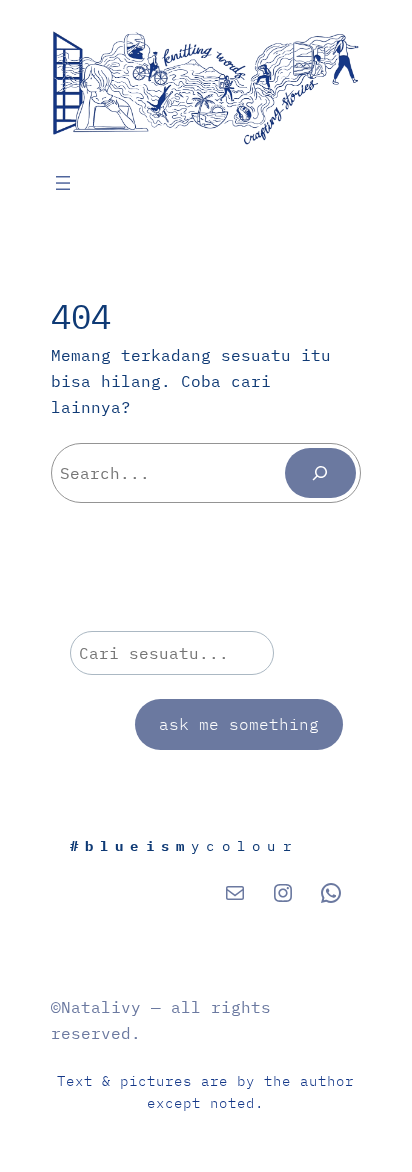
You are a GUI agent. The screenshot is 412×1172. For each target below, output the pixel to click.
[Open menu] (63, 183)
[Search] (320, 473)
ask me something (239, 723)
